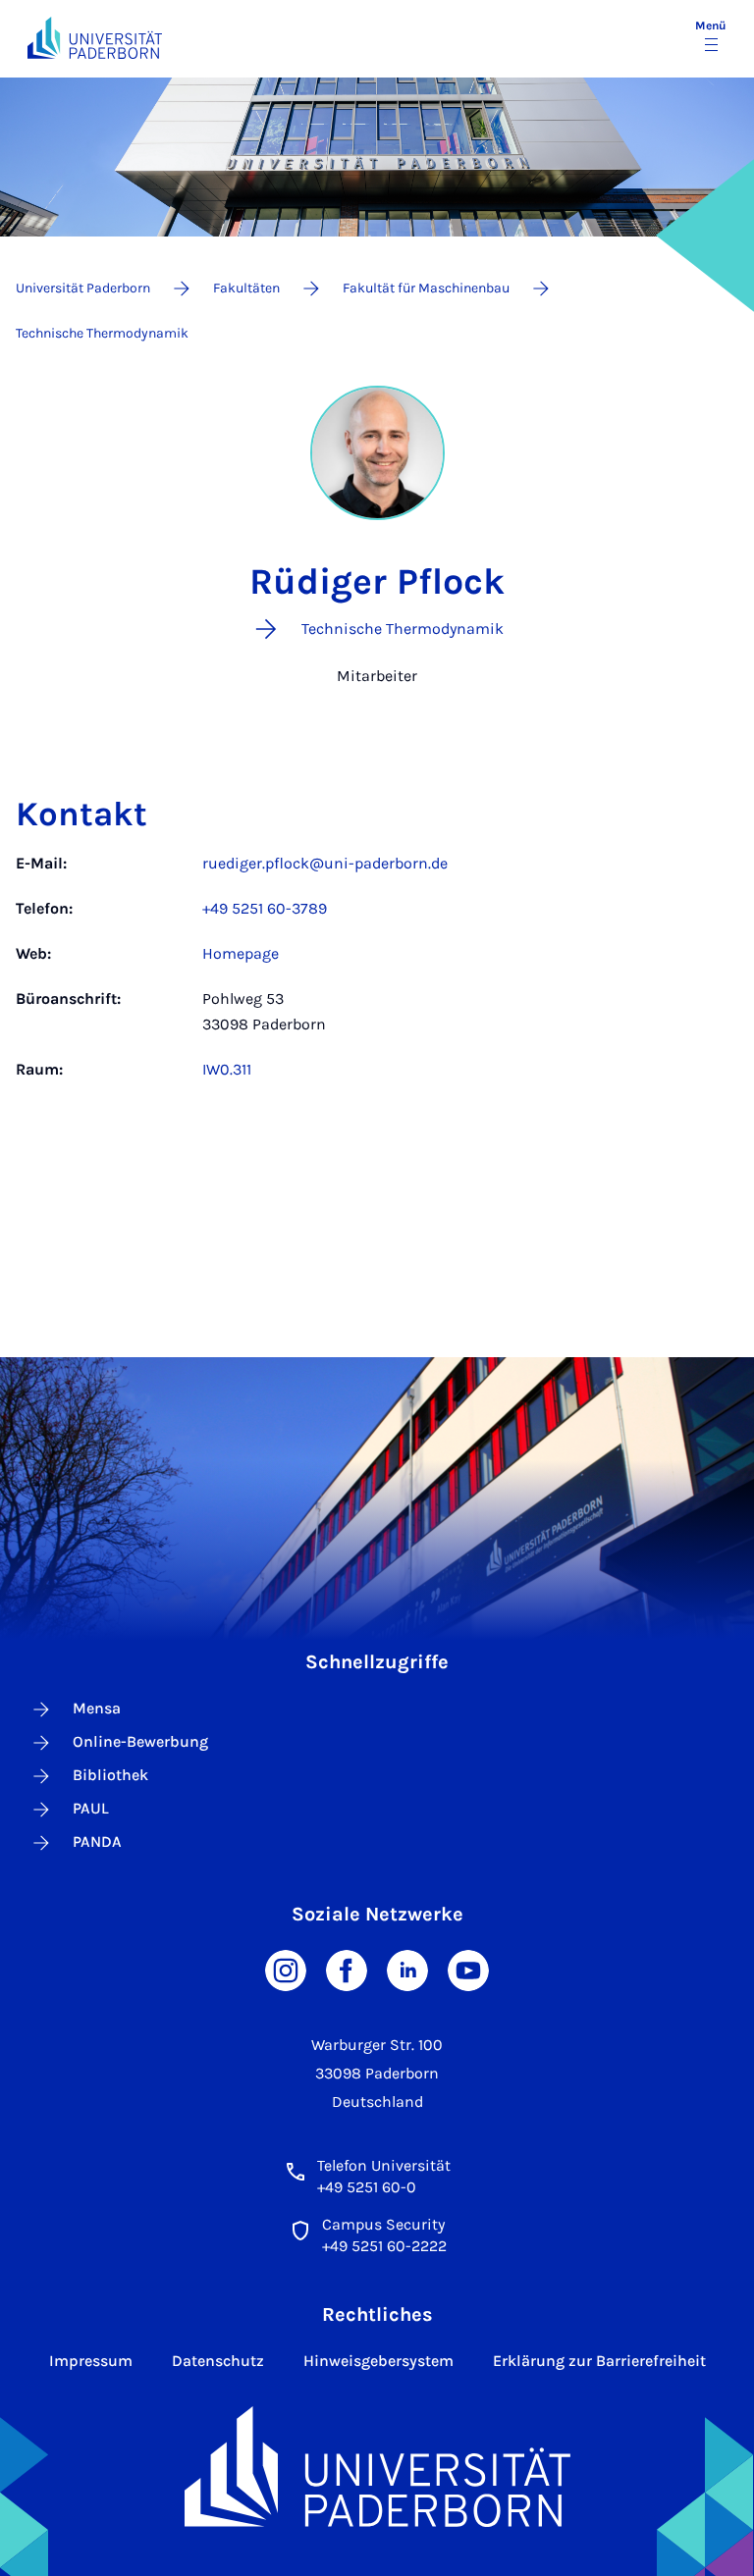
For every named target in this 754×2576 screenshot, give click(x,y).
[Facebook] (347, 1968)
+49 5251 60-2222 (384, 2246)
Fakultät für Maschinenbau (426, 288)
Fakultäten (246, 288)
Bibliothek (110, 1775)
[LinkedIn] (407, 1968)
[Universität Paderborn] (377, 2467)
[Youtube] (468, 1968)
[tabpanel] (377, 976)
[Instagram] (286, 1968)
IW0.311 (227, 1069)
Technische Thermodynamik (102, 333)
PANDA (97, 1841)
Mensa (97, 1708)
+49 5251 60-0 (367, 2187)
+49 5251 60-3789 (265, 908)
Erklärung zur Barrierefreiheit (599, 2361)
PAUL (91, 1808)
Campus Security (383, 2224)
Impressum (91, 2361)
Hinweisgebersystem (378, 2361)
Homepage (241, 953)
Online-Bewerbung (140, 1741)
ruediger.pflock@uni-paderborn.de (325, 863)
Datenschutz (218, 2361)
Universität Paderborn (83, 288)
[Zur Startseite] (95, 38)
